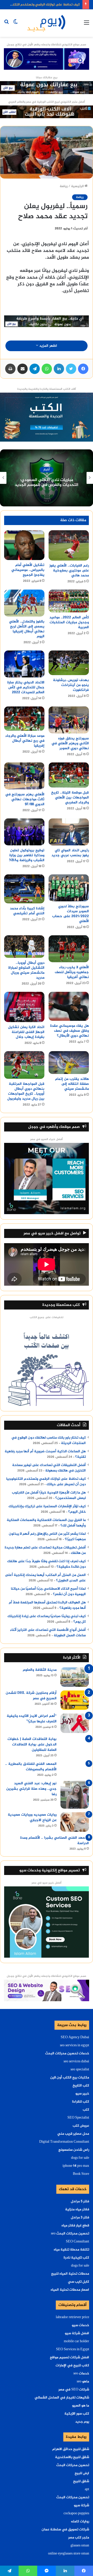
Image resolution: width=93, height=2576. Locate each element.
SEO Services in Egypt (73, 2349)
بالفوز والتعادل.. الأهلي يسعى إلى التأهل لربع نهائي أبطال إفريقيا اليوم (27, 629)
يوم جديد (82, 2422)
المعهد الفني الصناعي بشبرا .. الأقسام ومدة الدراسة (55, 1841)
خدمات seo (81, 2374)
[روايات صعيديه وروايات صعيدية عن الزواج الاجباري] (75, 1822)
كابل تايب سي (79, 2282)
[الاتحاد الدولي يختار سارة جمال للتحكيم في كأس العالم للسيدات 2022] (24, 664)
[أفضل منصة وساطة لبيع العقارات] (47, 89)
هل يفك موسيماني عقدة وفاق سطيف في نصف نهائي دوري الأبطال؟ (69, 1031)
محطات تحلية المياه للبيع (70, 2274)
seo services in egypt (75, 2046)
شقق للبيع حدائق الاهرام (71, 2449)
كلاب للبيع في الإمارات (72, 2366)
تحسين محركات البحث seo (70, 2234)
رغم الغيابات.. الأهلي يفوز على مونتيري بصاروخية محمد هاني (69, 571)
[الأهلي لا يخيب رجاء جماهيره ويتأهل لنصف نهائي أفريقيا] (69, 949)
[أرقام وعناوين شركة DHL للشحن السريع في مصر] (75, 1700)
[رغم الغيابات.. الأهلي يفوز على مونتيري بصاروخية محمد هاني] (69, 545)
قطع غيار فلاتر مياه (75, 2226)
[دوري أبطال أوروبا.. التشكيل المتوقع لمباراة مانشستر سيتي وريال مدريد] (24, 947)
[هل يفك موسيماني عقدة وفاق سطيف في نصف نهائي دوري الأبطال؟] (69, 1006)
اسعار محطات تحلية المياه (70, 2290)
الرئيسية (78, 186)
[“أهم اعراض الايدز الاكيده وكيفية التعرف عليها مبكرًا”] (75, 1723)
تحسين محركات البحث (73, 2465)
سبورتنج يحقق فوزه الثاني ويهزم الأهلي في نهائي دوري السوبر (70, 743)
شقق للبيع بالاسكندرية (72, 2457)
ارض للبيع (82, 2473)
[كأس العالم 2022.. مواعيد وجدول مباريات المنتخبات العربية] (69, 601)
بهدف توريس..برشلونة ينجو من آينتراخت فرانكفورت (71, 685)
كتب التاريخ (81, 2086)
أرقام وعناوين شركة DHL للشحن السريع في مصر (31, 1696)
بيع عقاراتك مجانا (47, 78)
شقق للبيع (81, 2481)
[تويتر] (71, 369)
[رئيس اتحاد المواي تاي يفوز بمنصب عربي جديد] (69, 832)
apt (87, 2489)
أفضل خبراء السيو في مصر (47, 1139)
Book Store (81, 2174)
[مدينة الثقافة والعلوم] (75, 1677)
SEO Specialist (78, 2118)
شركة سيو (82, 2506)
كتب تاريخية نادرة (76, 2258)
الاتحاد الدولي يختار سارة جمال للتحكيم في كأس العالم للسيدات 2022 (26, 687)
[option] (47, 478)
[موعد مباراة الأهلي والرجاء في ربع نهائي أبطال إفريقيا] (24, 719)
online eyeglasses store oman (69, 2554)
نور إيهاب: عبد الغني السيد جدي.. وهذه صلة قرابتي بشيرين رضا (31, 1789)
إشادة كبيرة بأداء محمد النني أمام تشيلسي (27, 911)
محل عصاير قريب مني (73, 2134)
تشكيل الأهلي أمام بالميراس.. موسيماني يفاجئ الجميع (28, 570)
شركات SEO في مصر (74, 2390)
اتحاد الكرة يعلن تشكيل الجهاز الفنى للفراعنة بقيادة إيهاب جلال (26, 1032)
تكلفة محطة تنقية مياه (71, 2250)
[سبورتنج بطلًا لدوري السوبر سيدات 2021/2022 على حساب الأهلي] (69, 888)
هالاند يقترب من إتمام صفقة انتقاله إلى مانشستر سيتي (72, 1084)
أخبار (47, 470)
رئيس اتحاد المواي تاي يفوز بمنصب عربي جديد (70, 853)
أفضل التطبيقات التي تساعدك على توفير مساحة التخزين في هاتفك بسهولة (49, 1468)
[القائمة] (87, 25)
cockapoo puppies (76, 2514)
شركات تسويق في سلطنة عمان (65, 2530)
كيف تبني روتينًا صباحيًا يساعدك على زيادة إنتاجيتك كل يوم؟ (47, 1619)
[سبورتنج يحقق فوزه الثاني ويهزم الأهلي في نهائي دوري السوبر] (69, 720)
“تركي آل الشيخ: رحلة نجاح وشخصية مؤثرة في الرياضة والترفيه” (47, 483)
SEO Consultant (78, 2242)
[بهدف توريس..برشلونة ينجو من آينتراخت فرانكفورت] (69, 663)
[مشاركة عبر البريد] (22, 369)
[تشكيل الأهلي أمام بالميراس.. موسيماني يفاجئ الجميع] (24, 545)
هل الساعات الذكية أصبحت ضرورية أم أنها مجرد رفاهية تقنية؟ (45, 1454)
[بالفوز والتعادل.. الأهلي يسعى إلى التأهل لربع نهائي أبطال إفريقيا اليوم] (24, 603)
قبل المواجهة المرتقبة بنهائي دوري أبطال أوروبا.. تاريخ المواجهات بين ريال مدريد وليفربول (26, 1091)
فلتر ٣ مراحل (80, 2218)
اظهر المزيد (48, 346)
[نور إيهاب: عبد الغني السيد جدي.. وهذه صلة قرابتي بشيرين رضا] (75, 1795)
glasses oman (80, 2546)
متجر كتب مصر (79, 2538)
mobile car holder (76, 2341)
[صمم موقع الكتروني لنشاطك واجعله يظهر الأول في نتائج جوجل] (47, 1991)
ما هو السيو (81, 2406)
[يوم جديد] (47, 23)
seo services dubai (76, 2062)
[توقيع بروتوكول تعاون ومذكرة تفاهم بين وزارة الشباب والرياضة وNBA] (24, 832)
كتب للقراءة (81, 2102)
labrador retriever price (72, 2317)
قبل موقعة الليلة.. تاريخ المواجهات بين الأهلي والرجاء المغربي (70, 798)
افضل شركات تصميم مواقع (69, 2358)
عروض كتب (81, 2126)
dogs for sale (80, 2158)
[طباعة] (10, 369)
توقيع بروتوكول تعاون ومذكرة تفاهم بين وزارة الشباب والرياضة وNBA (27, 855)
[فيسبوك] (83, 369)
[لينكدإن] (59, 369)
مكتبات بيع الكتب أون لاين (70, 2078)
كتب (86, 2110)
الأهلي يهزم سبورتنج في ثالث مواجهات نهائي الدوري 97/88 (25, 799)
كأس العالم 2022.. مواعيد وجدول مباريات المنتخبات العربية (69, 622)
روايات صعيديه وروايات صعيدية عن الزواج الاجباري (32, 1817)
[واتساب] (47, 369)
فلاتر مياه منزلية (77, 2210)
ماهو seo (83, 2382)
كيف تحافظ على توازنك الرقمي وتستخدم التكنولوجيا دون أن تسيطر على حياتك (46, 1482)
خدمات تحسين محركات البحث (67, 2054)
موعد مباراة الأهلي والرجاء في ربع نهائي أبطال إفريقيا (25, 741)
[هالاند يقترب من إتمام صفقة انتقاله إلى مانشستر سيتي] (69, 1063)
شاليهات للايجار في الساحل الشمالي (62, 2398)
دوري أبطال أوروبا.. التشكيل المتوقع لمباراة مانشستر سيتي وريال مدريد (26, 970)
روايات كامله (80, 2522)
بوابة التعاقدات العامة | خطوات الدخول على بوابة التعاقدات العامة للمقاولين (32, 1745)
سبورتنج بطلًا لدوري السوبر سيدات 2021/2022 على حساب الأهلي (71, 914)
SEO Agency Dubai (75, 2037)
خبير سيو (82, 2094)
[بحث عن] (6, 25)
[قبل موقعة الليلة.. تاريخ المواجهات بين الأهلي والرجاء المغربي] (69, 775)
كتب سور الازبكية (77, 2414)
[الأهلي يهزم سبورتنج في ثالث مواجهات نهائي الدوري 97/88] (24, 776)
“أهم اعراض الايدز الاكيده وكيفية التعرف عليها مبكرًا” (32, 1719)
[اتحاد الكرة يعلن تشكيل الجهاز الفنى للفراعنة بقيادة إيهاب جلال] (24, 1007)
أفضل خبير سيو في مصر (47, 1883)
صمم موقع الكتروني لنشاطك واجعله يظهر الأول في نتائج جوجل (47, 45)
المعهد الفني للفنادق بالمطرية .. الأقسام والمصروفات (31, 1767)
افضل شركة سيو (77, 2333)
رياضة (64, 186)
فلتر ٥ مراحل (80, 2202)
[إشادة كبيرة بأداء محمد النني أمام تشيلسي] (24, 889)
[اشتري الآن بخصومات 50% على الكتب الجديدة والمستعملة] (47, 418)
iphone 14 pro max (76, 2166)
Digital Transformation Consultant (64, 2142)
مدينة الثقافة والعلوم (40, 1670)
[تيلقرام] (35, 369)
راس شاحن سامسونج (74, 2150)
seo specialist (80, 2070)
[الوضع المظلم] (16, 25)
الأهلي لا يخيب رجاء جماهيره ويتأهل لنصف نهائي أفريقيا (72, 972)
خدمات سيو (80, 2325)
